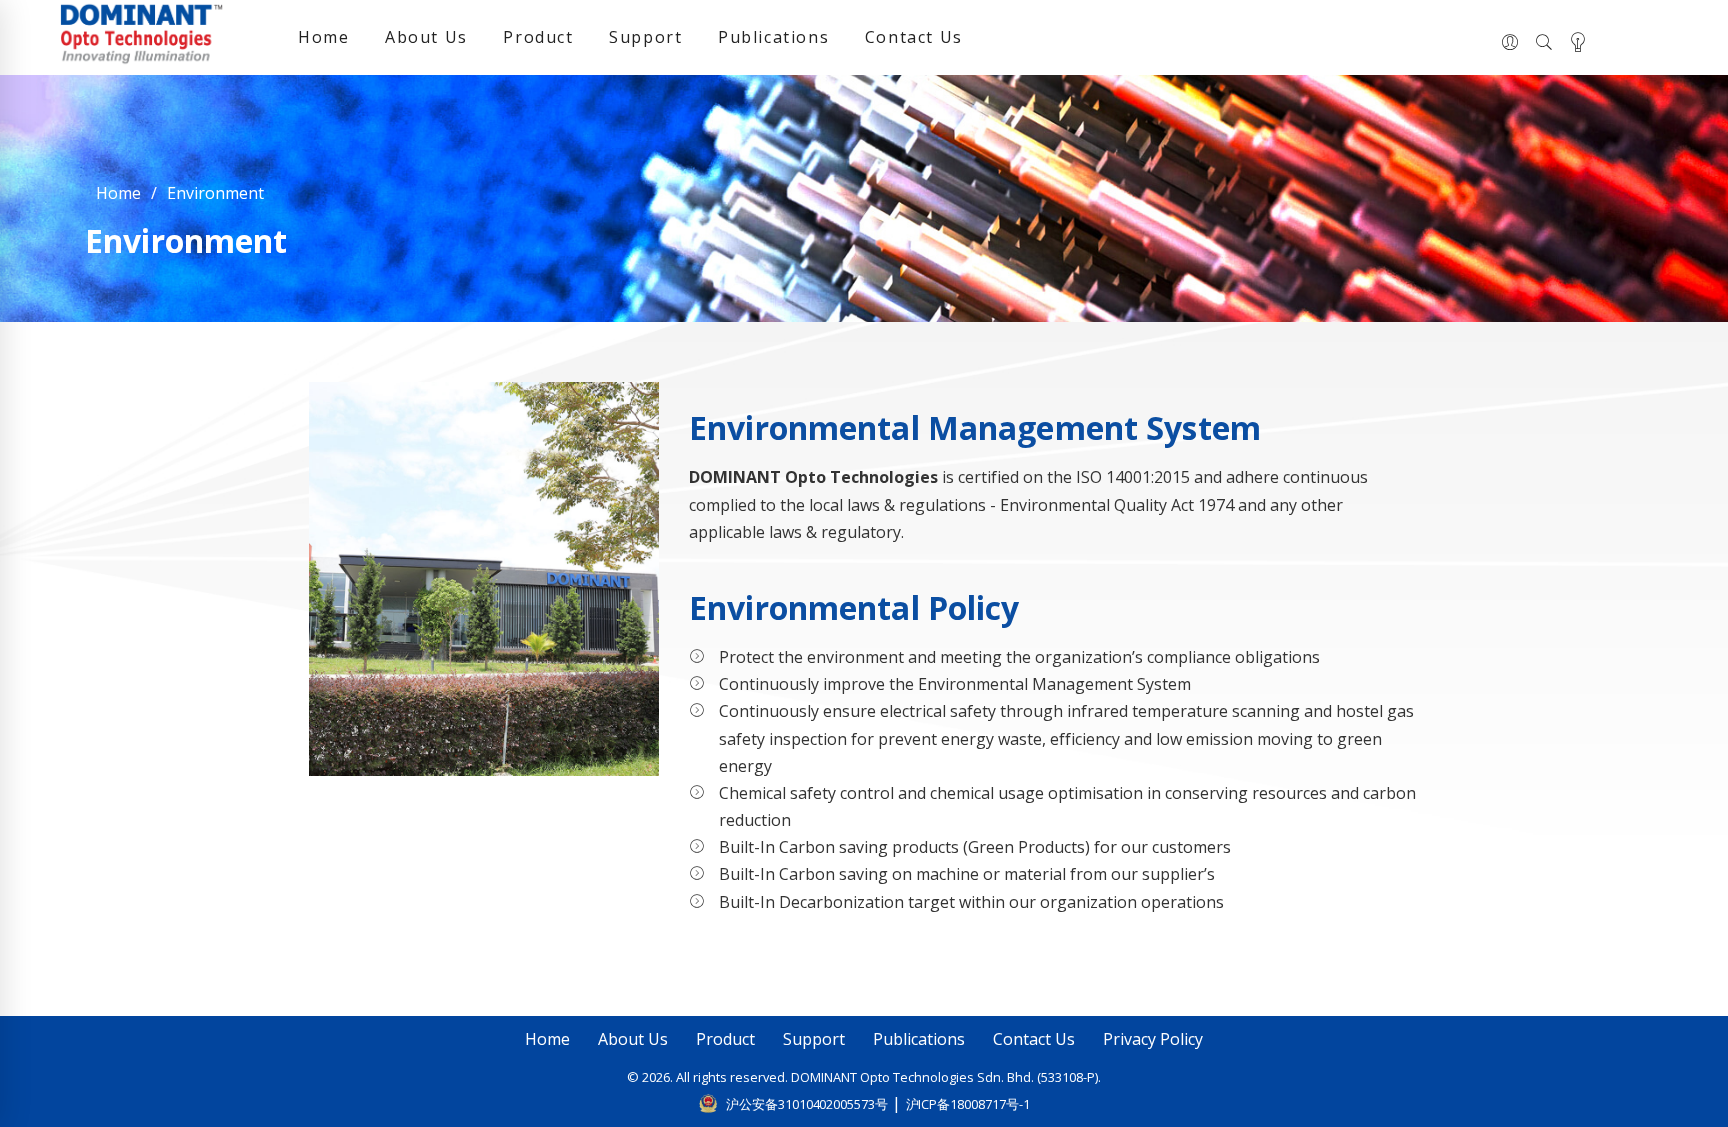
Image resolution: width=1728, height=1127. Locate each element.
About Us (426, 37)
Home (323, 37)
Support (645, 37)
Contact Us (914, 37)
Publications (773, 37)
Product (538, 37)
